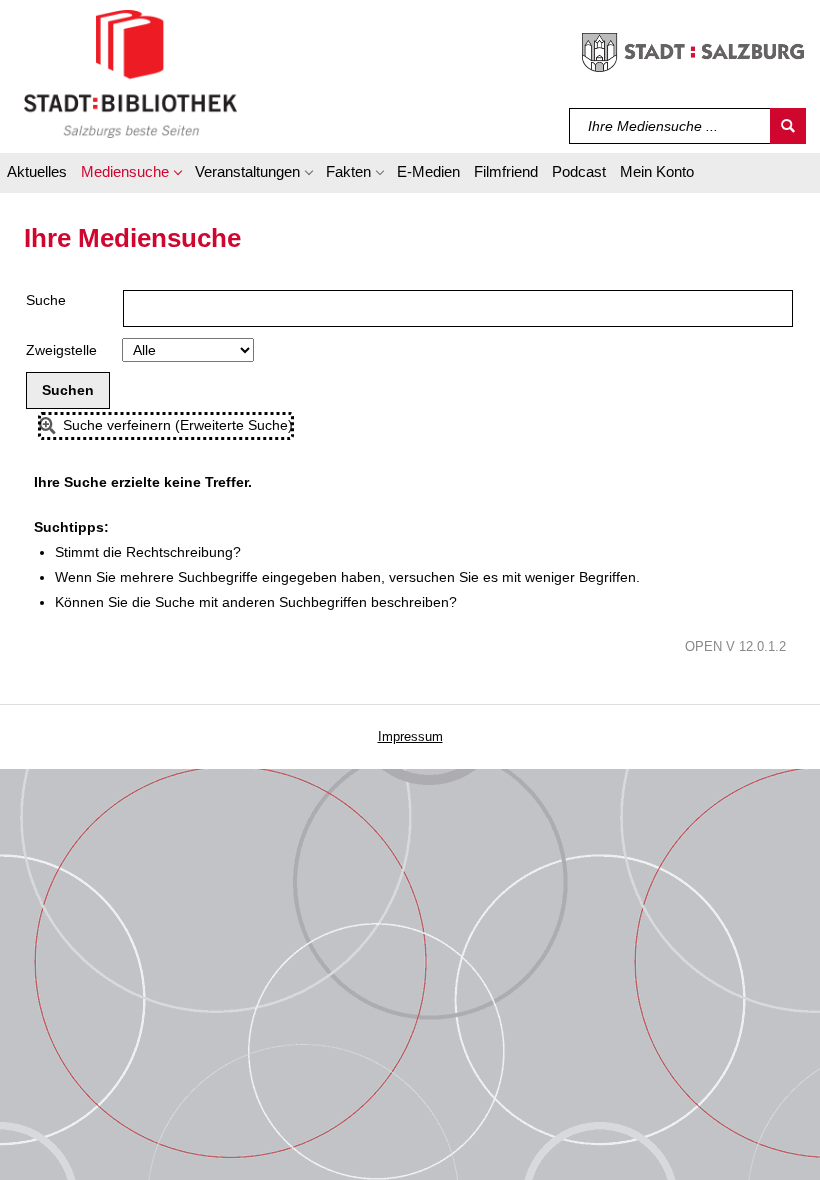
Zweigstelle (61, 350)
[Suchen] (788, 126)
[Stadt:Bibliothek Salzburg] (130, 73)
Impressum (410, 736)
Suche (46, 300)
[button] (131, 175)
